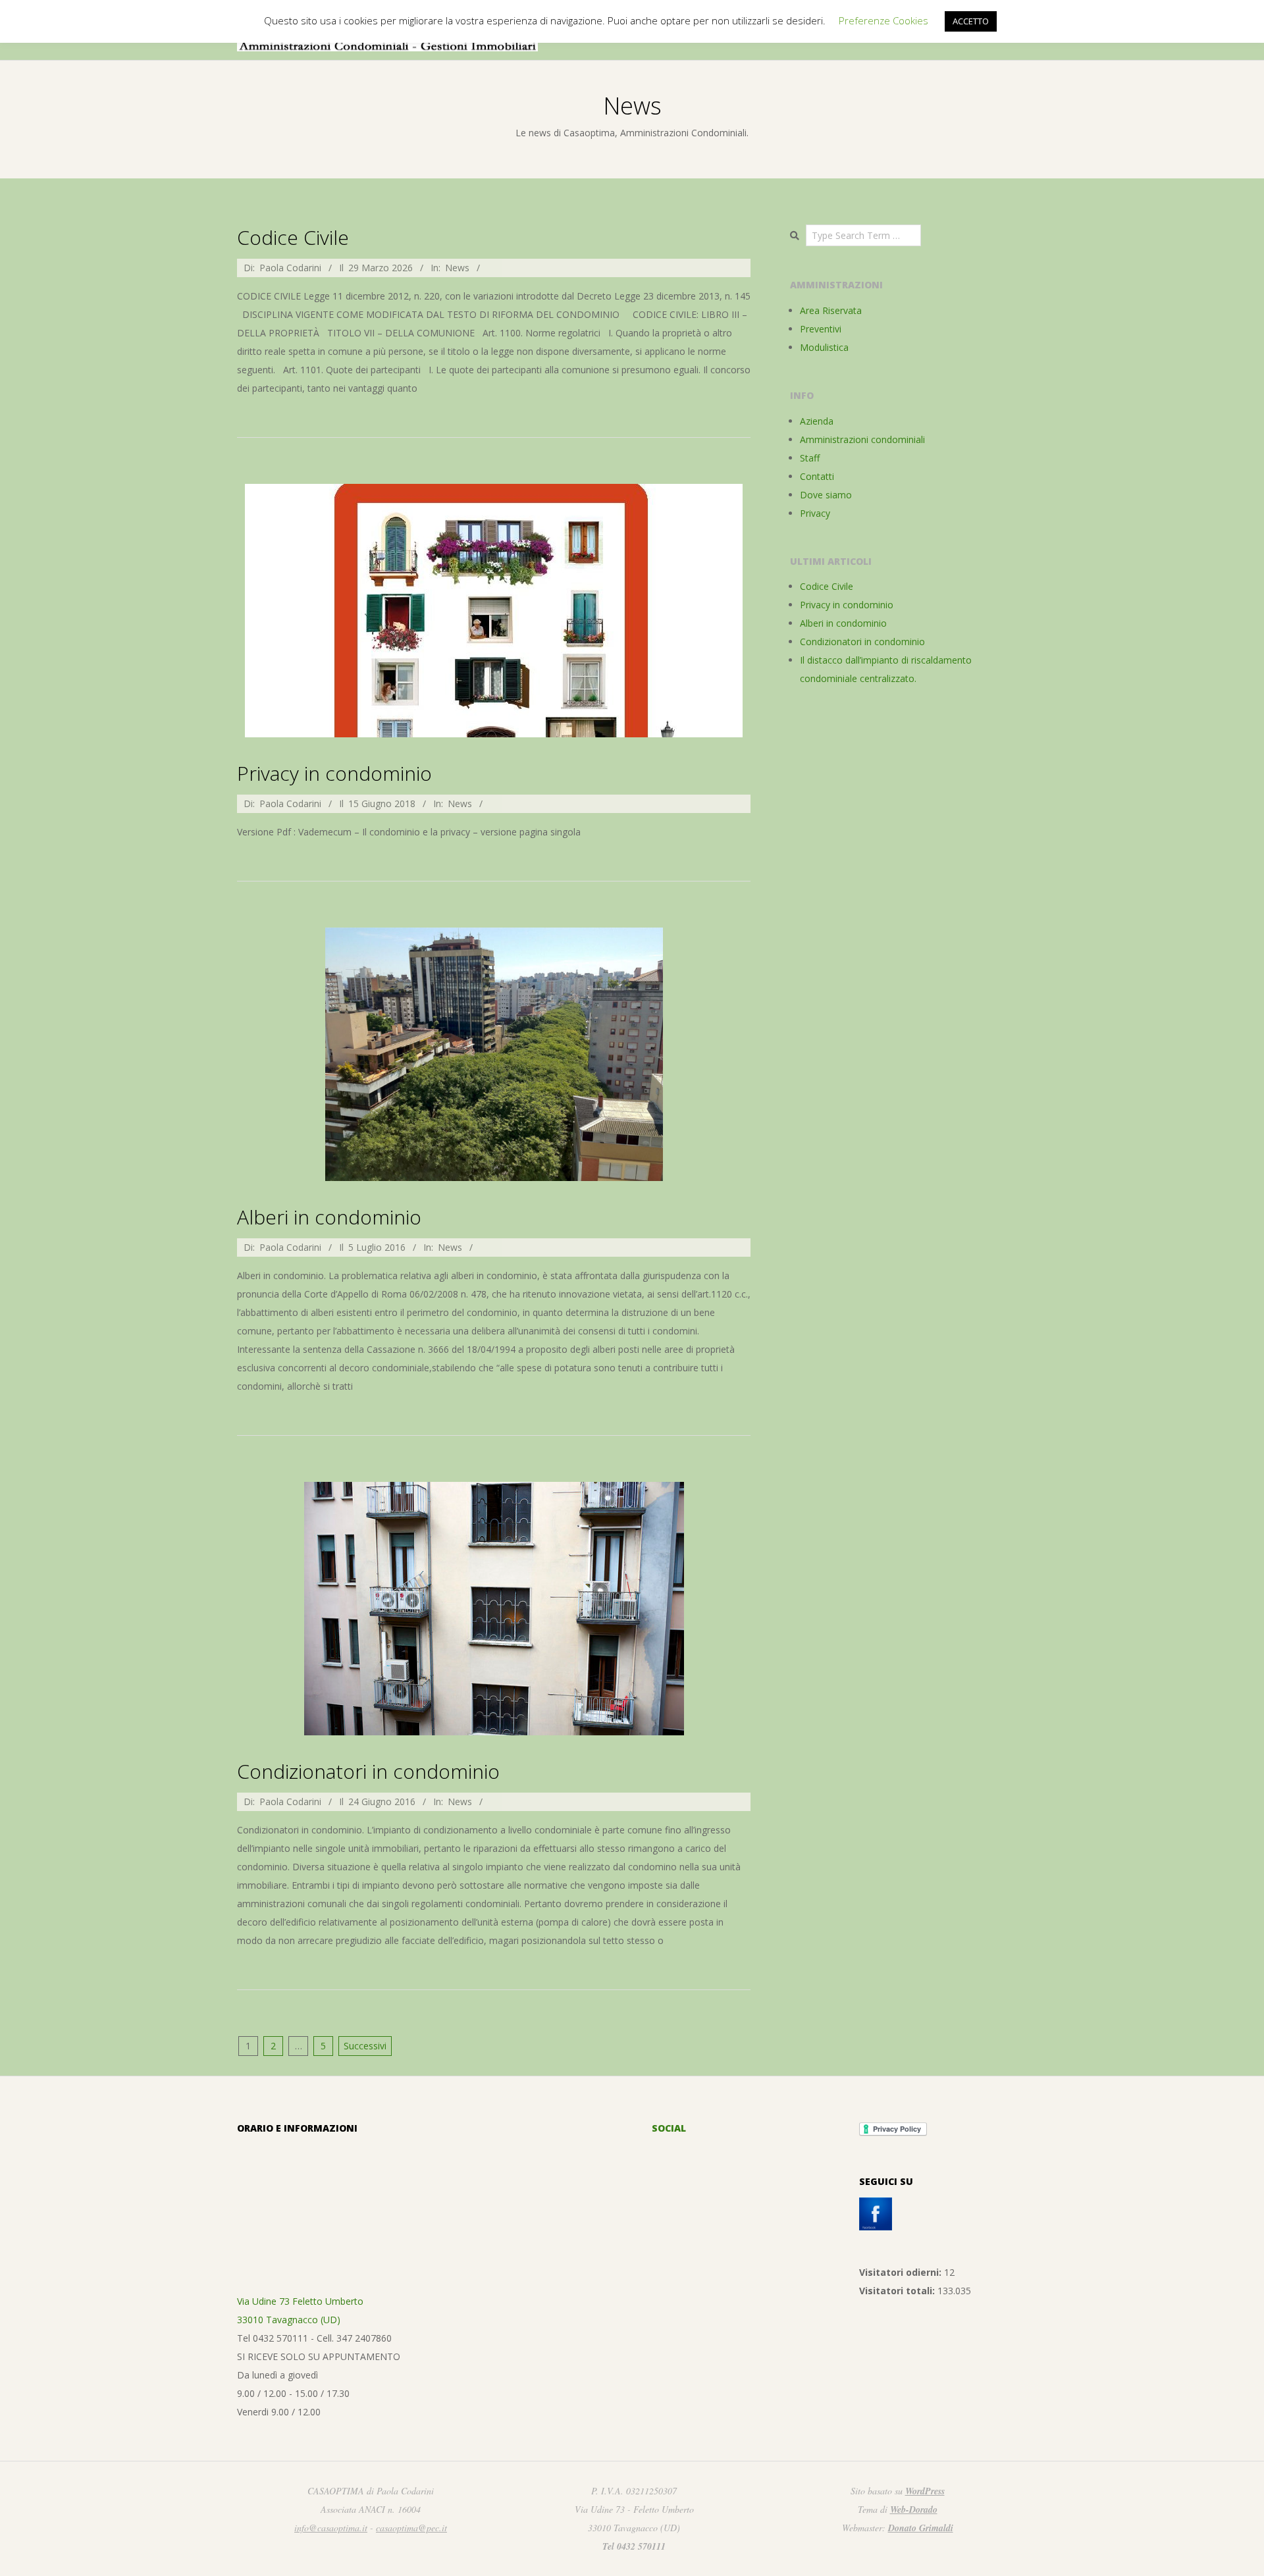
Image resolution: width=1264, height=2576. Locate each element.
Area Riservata (831, 310)
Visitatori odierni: (902, 2272)
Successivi (365, 2046)
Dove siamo (826, 495)
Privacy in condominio (334, 773)
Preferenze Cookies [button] (883, 20)
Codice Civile (293, 237)
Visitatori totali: (898, 2291)
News (457, 268)
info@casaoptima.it (331, 2528)
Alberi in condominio (329, 1217)
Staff (810, 458)
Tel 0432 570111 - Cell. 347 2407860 (314, 2338)
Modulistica (824, 347)
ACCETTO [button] (971, 21)
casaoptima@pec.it (411, 2528)
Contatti (817, 476)
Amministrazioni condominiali (862, 439)
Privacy (815, 513)
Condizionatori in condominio (368, 1771)
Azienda (817, 421)
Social (669, 2128)
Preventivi (821, 329)
